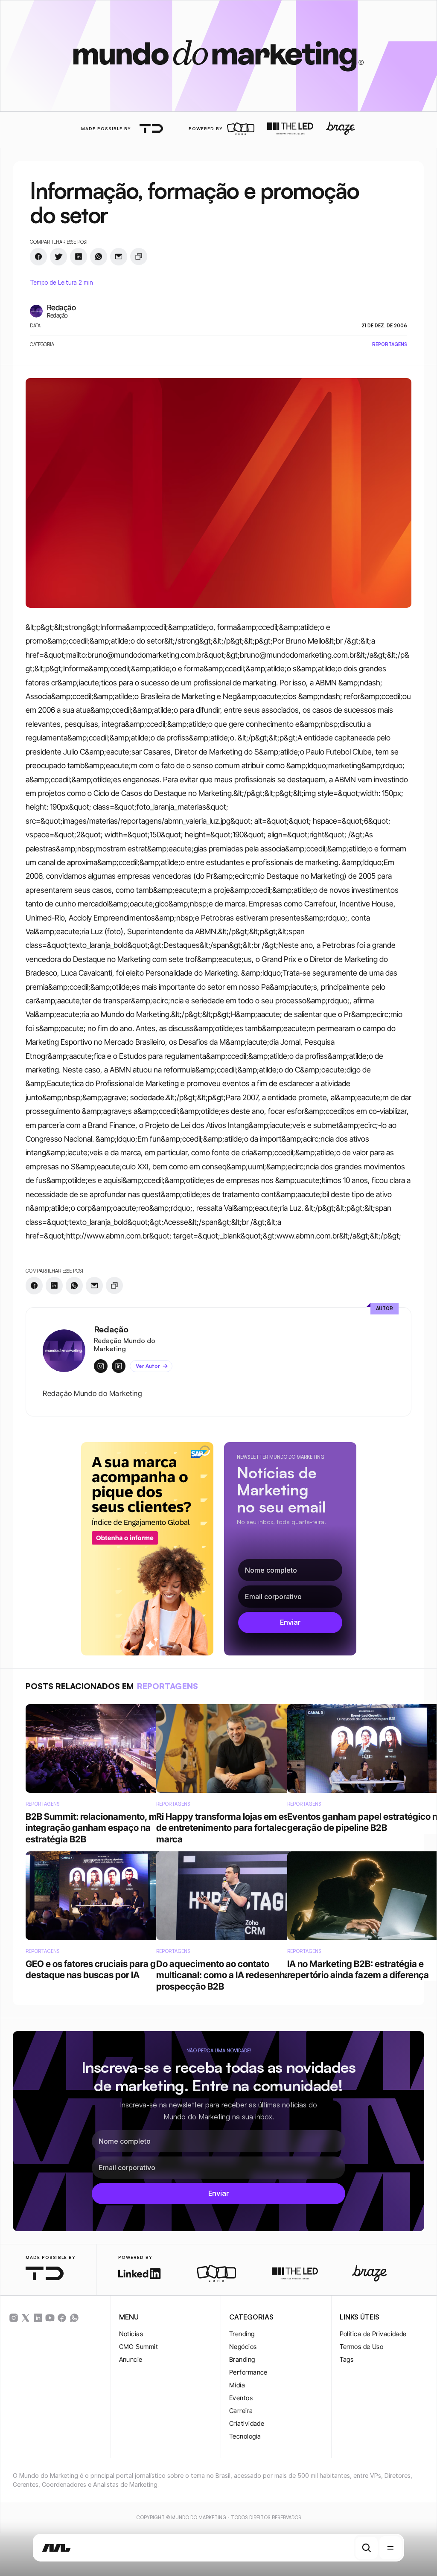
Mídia (237, 2385)
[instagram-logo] (14, 2318)
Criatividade (247, 2423)
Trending (242, 2334)
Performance (248, 2372)
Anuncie (131, 2359)
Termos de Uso (362, 2347)
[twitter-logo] (26, 2318)
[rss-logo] (62, 2318)
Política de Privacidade (373, 2334)
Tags (347, 2359)
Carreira (241, 2411)
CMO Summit (139, 2347)
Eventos (241, 2398)
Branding (242, 2359)
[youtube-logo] (50, 2318)
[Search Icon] (367, 2548)
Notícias (131, 2334)
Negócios (243, 2347)
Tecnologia (245, 2436)
